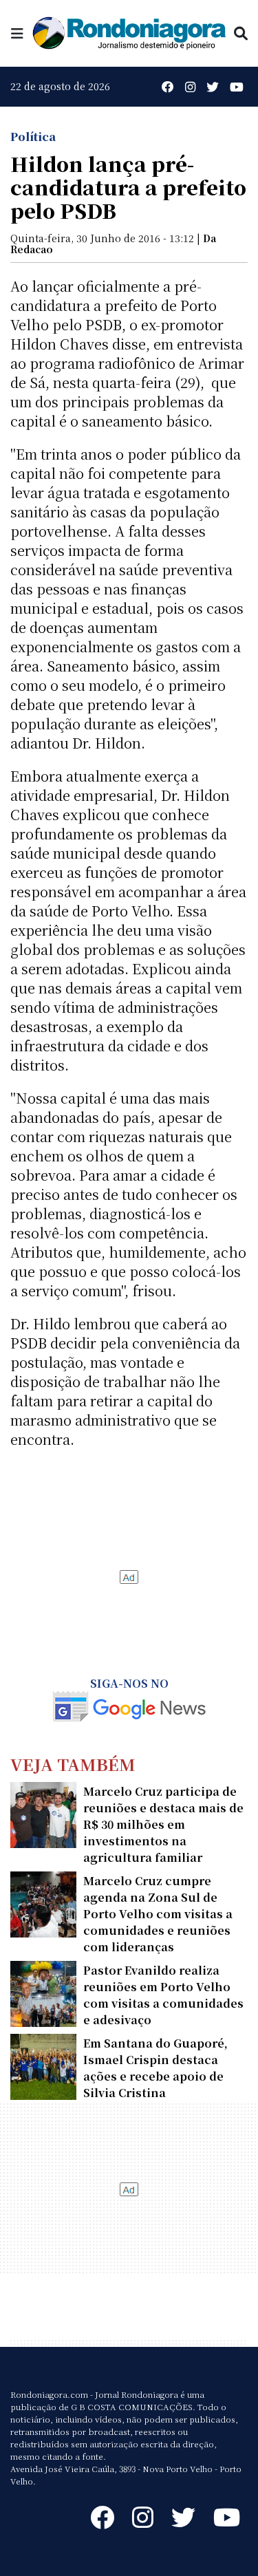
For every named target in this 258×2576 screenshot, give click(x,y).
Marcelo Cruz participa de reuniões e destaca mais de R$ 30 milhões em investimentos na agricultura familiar (163, 1824)
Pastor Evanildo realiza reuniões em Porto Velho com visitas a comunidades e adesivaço (163, 1995)
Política (33, 137)
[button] (17, 33)
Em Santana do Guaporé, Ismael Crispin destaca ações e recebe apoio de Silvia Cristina (155, 2068)
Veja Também (73, 1764)
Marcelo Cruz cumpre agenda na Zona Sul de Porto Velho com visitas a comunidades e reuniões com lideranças (158, 1914)
